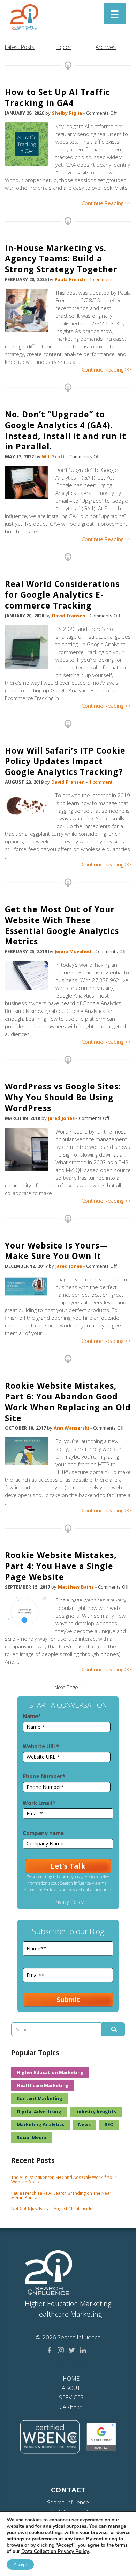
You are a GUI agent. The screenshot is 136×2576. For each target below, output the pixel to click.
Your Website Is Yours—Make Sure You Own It (56, 1251)
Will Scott (54, 456)
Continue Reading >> (106, 203)
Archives (106, 47)
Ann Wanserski (72, 1428)
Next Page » (68, 1687)
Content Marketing (40, 2098)
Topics (63, 47)
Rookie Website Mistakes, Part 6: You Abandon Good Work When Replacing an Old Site (68, 1402)
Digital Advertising (39, 2111)
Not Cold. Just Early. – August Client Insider (53, 2208)
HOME (71, 2379)
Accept (20, 2564)
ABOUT (71, 2388)
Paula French (71, 279)
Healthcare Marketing (43, 2085)
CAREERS (71, 2407)
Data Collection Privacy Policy (55, 2551)
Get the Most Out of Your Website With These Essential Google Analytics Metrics (62, 925)
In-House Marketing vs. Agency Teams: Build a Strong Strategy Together (61, 259)
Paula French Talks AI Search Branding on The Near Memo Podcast (61, 2195)
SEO (109, 2124)
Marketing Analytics (40, 2124)
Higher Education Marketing (50, 2072)
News (84, 2124)
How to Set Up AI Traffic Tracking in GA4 (58, 97)
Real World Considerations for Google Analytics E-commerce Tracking (62, 595)
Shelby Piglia (68, 113)
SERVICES (71, 2397)
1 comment (101, 279)
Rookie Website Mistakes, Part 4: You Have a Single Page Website (61, 1566)
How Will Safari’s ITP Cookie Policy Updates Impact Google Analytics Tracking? (65, 761)
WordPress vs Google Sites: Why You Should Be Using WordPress (63, 1097)
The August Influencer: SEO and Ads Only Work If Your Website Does (64, 2180)
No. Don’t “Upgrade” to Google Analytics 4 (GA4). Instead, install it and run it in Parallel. (66, 430)
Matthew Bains (77, 1587)
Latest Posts (20, 47)
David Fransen (69, 616)
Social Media (31, 2137)
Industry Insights (96, 2111)
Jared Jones (62, 1118)
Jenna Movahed (74, 951)
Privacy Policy (68, 1902)
